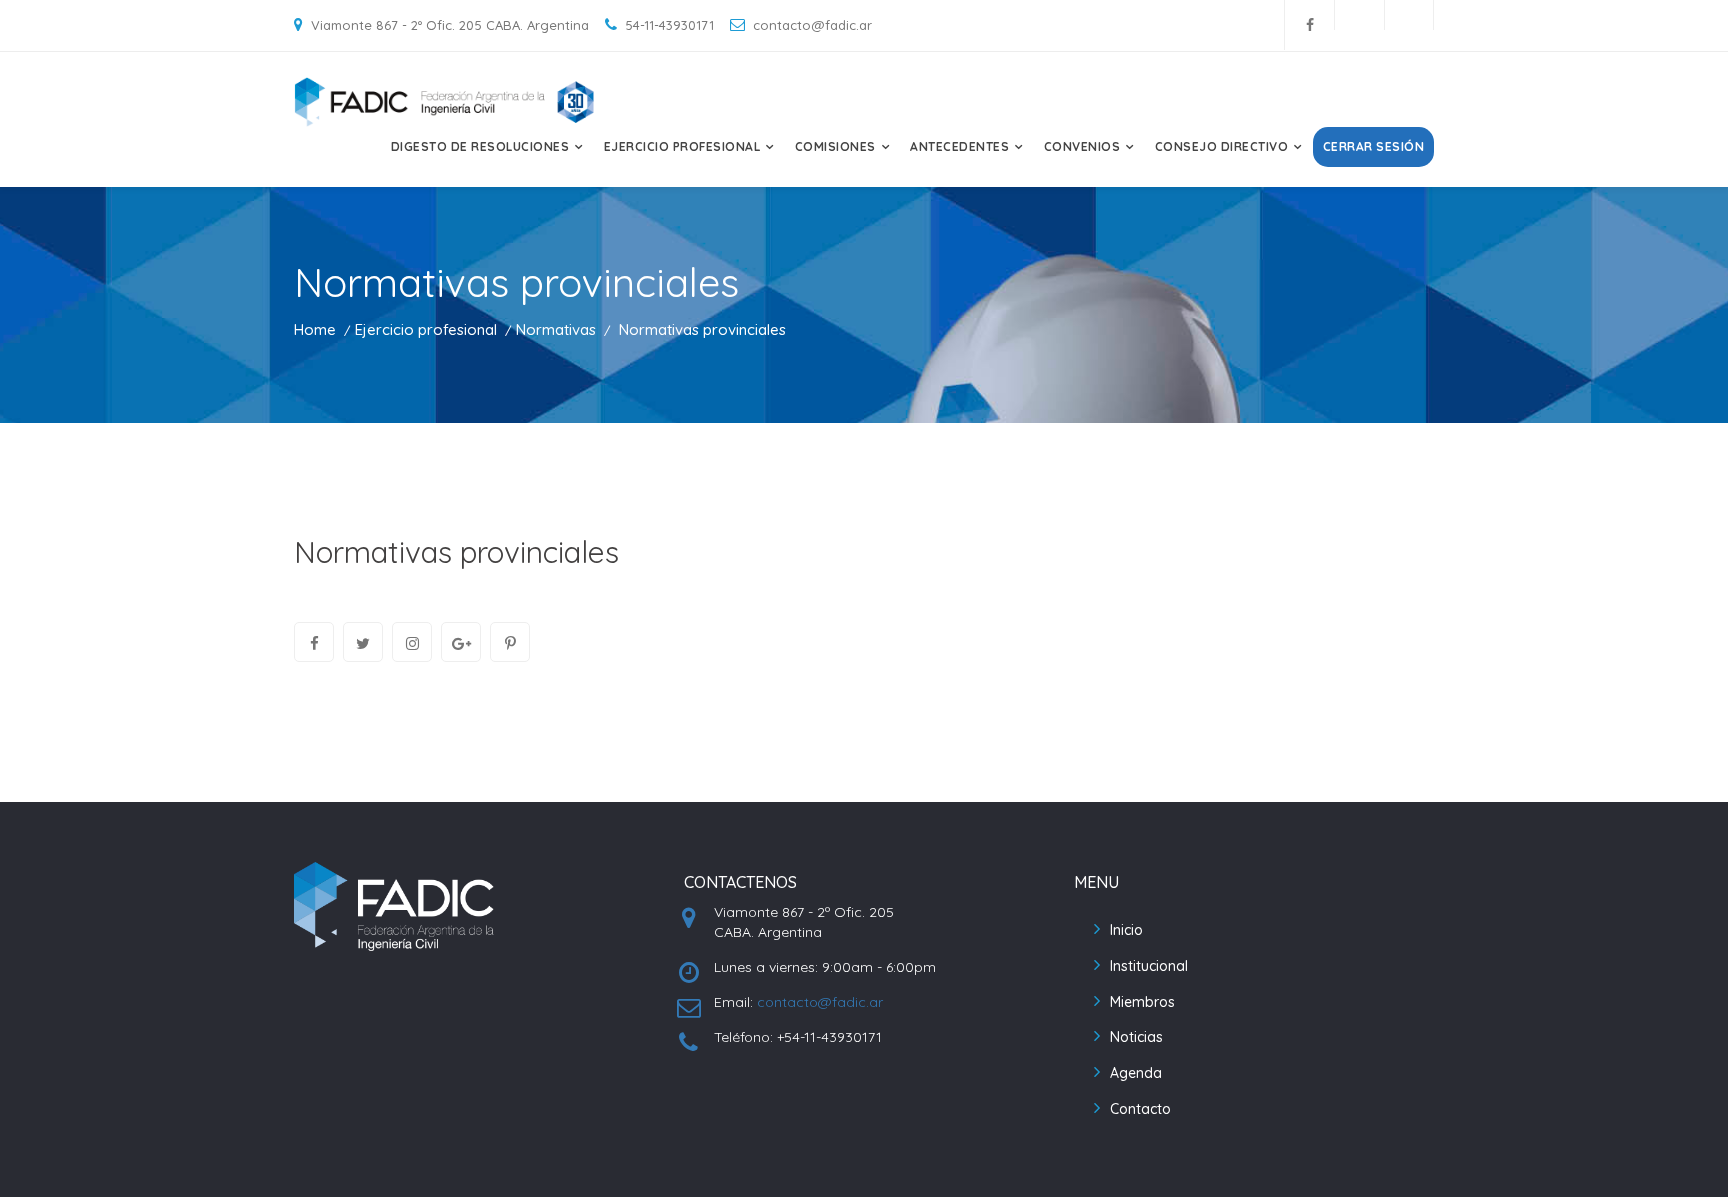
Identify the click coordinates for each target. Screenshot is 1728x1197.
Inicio (1126, 930)
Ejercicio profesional (426, 329)
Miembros (1142, 1002)
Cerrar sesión (1374, 146)
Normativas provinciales (456, 552)
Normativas (556, 329)
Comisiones (835, 146)
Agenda (1136, 1073)
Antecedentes (959, 146)
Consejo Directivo (1222, 146)
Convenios (1082, 146)
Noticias (1136, 1037)
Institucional (1149, 966)
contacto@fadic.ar (820, 1002)
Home (315, 329)
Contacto (1140, 1109)
